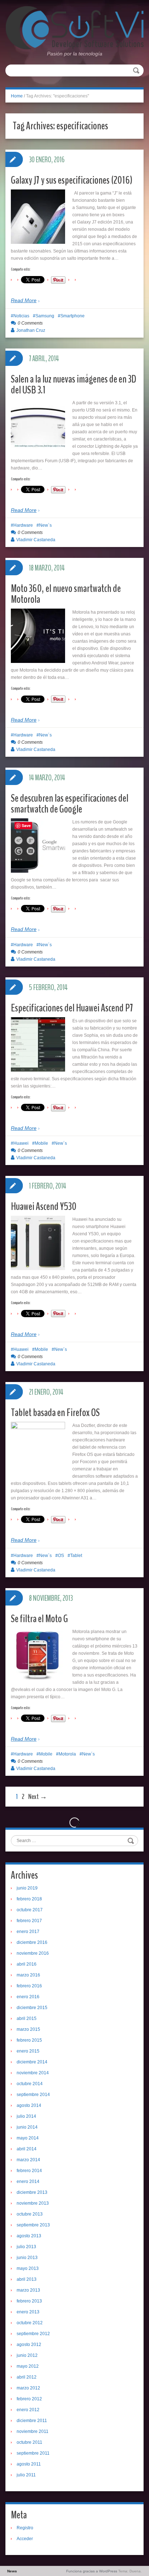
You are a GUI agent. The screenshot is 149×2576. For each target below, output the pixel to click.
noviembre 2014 (33, 2073)
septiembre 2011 (33, 2453)
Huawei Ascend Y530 (44, 1206)
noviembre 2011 (33, 2431)
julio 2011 (26, 2475)
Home (17, 96)
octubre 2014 (30, 2084)
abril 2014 (27, 2149)
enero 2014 (28, 2182)
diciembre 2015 (32, 2008)
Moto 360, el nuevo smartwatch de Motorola (66, 594)
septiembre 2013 (33, 2225)
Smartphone (73, 316)
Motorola (67, 1754)
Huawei (21, 1143)
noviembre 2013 (33, 2203)
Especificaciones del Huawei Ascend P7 (72, 1008)
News (12, 2571)
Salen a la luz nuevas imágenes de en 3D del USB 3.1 (74, 385)
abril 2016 (27, 1964)
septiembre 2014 (33, 2095)
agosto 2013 (29, 2236)
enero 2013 (28, 2312)
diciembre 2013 (32, 2192)
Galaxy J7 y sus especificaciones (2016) (72, 180)
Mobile (41, 1143)
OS (61, 1556)
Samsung (45, 316)
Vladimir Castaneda (36, 540)
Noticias (21, 316)
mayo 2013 (28, 2268)
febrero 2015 (29, 2040)
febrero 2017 (29, 1921)
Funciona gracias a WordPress (92, 2571)
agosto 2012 (29, 2345)
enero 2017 (28, 1932)
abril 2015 (27, 2018)
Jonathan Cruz (31, 330)
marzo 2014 (28, 2160)
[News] (74, 28)
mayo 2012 (28, 2366)
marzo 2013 (28, 2290)
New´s (45, 525)
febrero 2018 (29, 1899)
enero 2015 (28, 2051)
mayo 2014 (28, 2138)
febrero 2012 (29, 2399)
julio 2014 (26, 2116)
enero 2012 (28, 2410)
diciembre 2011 (32, 2421)
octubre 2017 (30, 1910)
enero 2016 (28, 1997)
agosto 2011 (29, 2464)
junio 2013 (27, 2258)
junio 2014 (27, 2127)
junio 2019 (27, 1888)
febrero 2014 (29, 2171)
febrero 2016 (29, 1986)
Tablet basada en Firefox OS (55, 1413)
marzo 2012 (28, 2388)
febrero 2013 (29, 2301)
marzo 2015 (28, 2029)
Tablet (76, 1556)
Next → (38, 1797)
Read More (24, 300)
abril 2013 (27, 2279)
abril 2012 (27, 2377)
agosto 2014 (29, 2105)
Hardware (23, 525)
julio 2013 (26, 2247)
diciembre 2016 (32, 1942)
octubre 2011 (29, 2442)
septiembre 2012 (33, 2334)
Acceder (25, 2539)
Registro (25, 2528)
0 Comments (30, 323)
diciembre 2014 (32, 2062)
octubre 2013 (30, 2214)
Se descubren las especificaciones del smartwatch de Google (70, 804)
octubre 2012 (30, 2323)
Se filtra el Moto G (39, 1619)
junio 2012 (27, 2355)
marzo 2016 (28, 1975)
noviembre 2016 (33, 1953)
